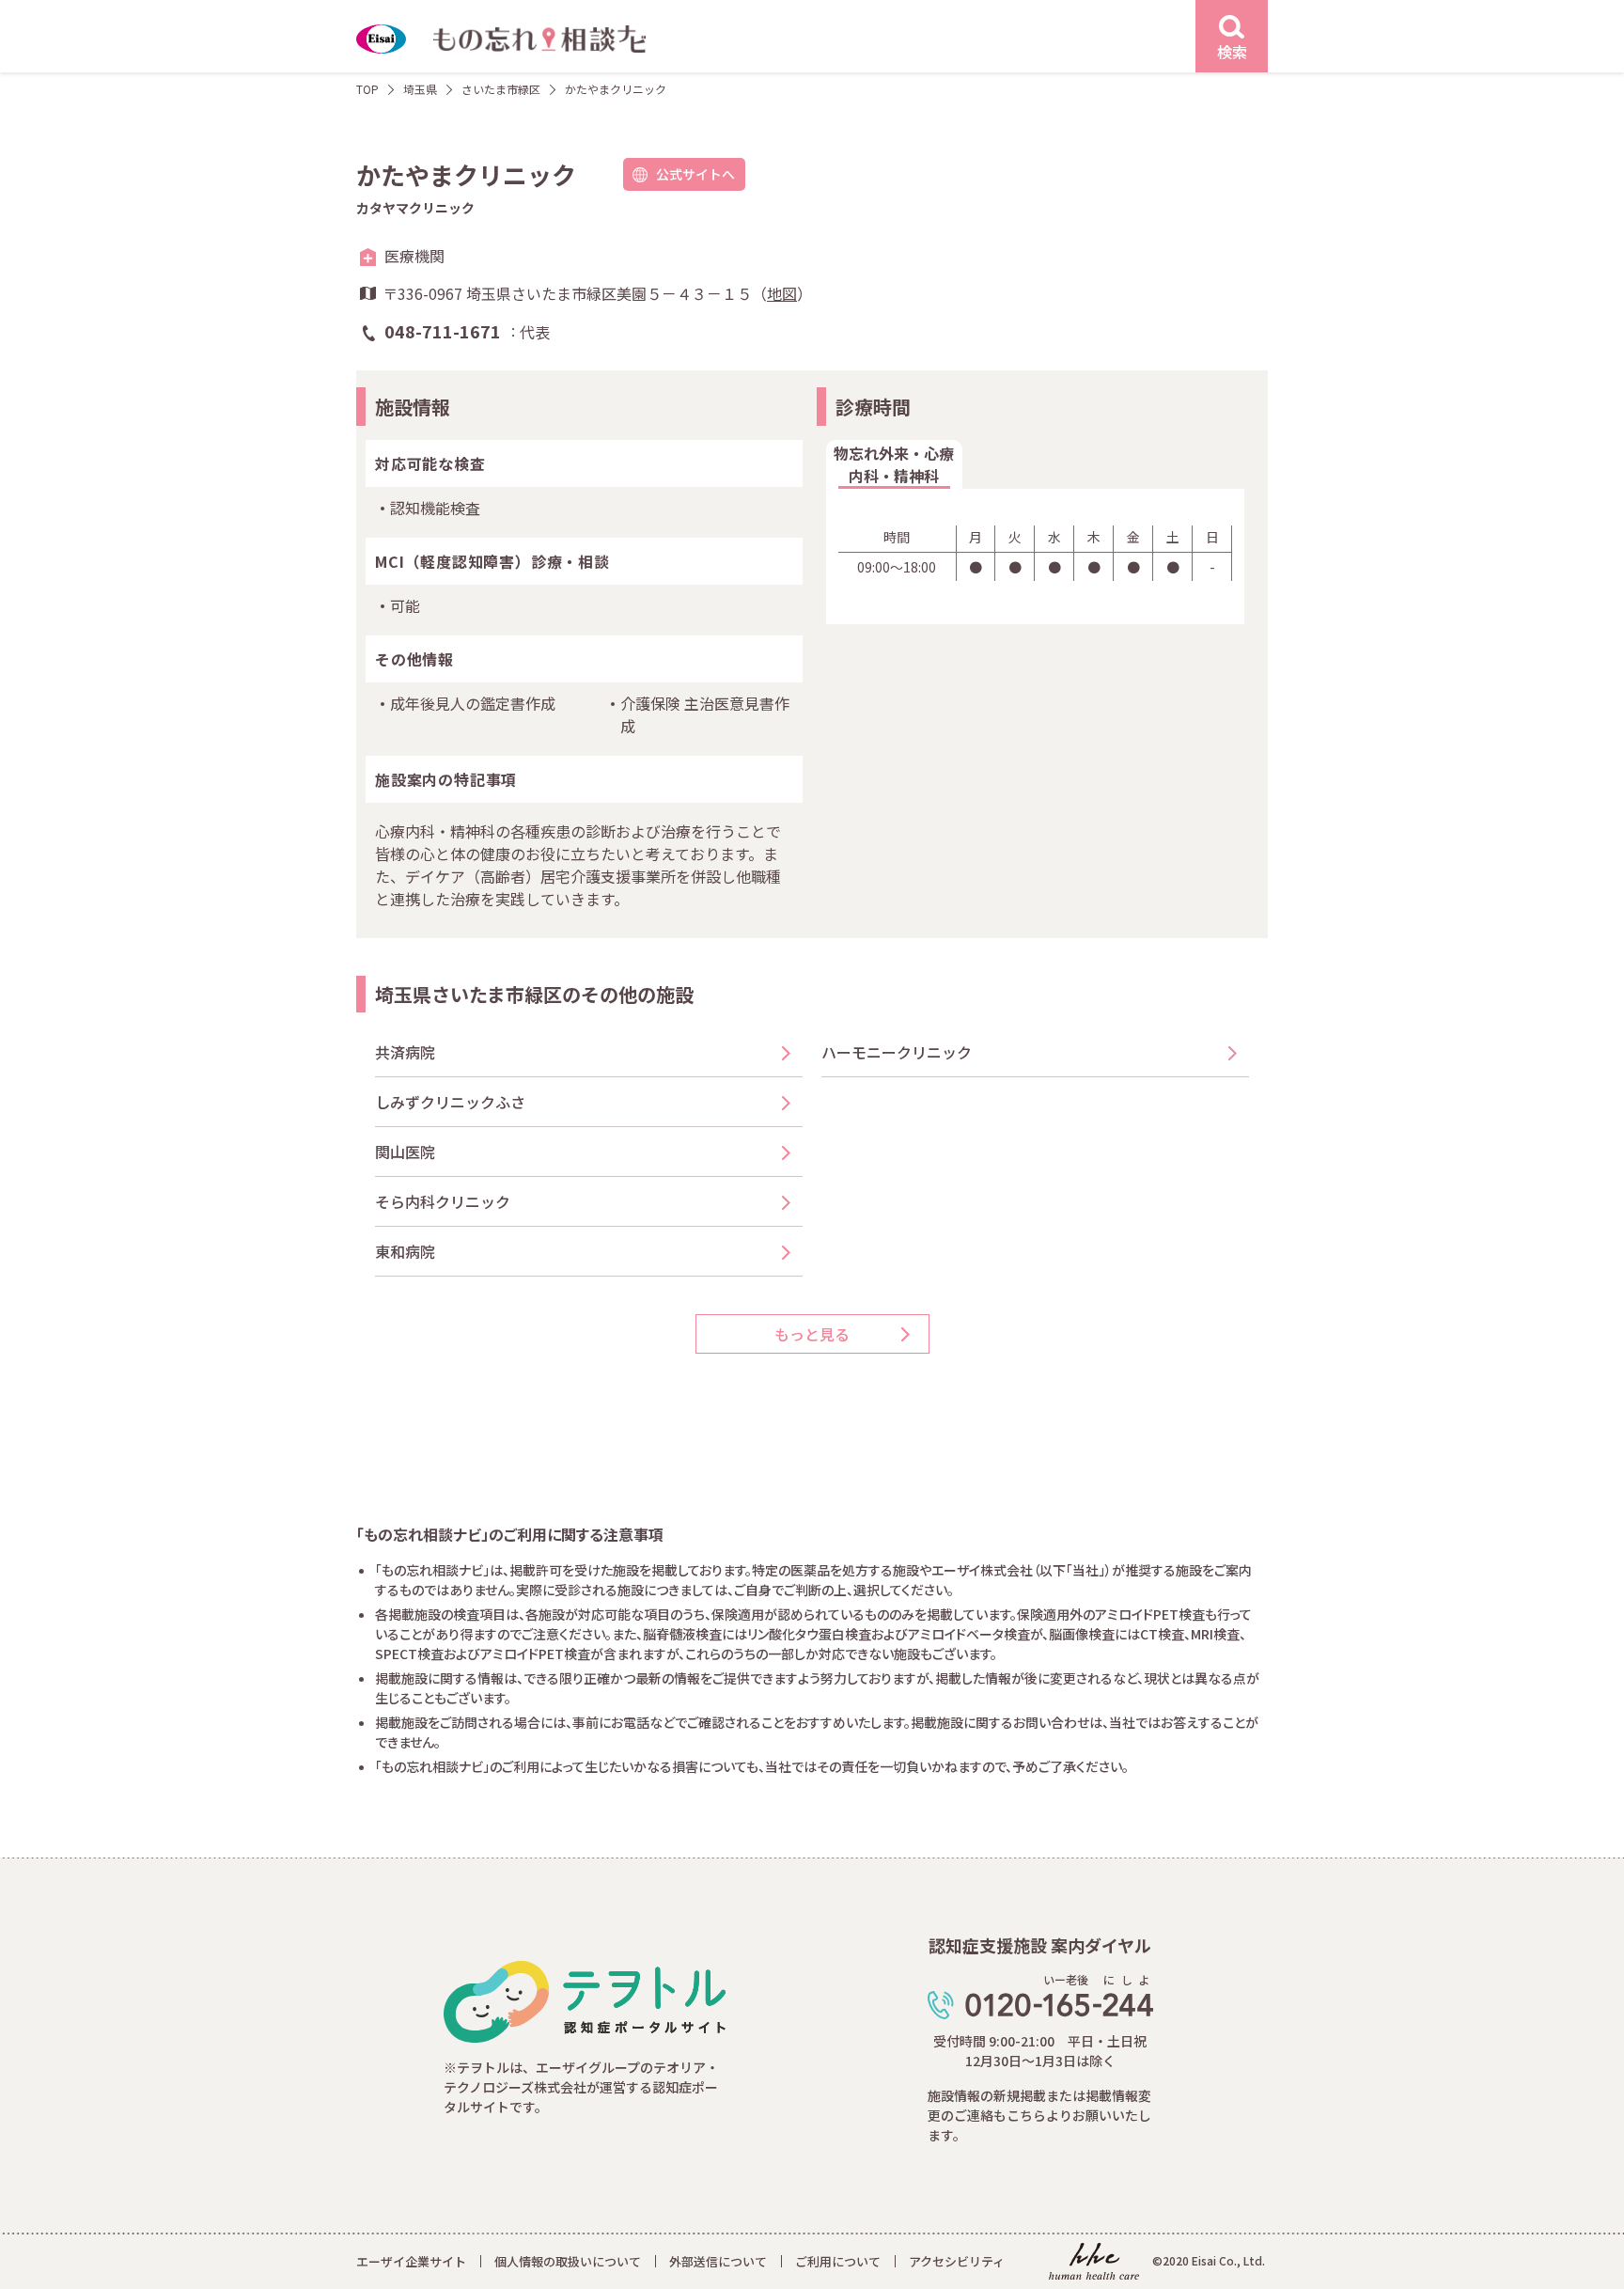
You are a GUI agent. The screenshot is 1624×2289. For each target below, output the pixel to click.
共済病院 (405, 1052)
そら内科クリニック (443, 1201)
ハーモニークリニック (897, 1052)
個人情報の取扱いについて (568, 2261)
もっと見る (812, 1334)
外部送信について (718, 2261)
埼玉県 (420, 89)
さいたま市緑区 (501, 89)
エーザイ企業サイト (411, 2261)
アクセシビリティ (957, 2261)
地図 (782, 293)
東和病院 (413, 1251)
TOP (367, 89)
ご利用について (838, 2261)
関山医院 (405, 1152)
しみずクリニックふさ (458, 1102)
